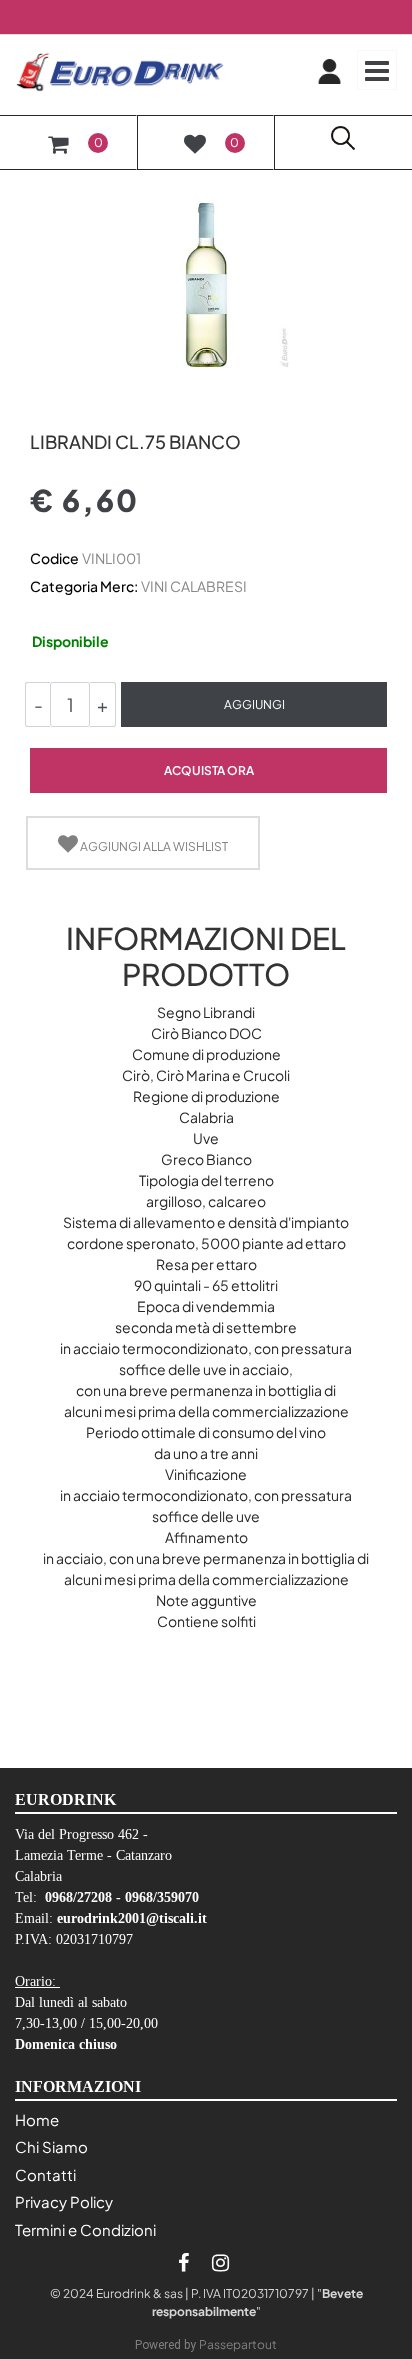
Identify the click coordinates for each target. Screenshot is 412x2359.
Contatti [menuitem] (45, 2174)
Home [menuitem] (37, 2119)
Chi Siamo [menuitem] (51, 2146)
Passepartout (238, 2344)
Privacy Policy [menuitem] (64, 2201)
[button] (206, 283)
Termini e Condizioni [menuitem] (85, 2229)
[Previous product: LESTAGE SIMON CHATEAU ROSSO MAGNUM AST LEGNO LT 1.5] (41, 407)
